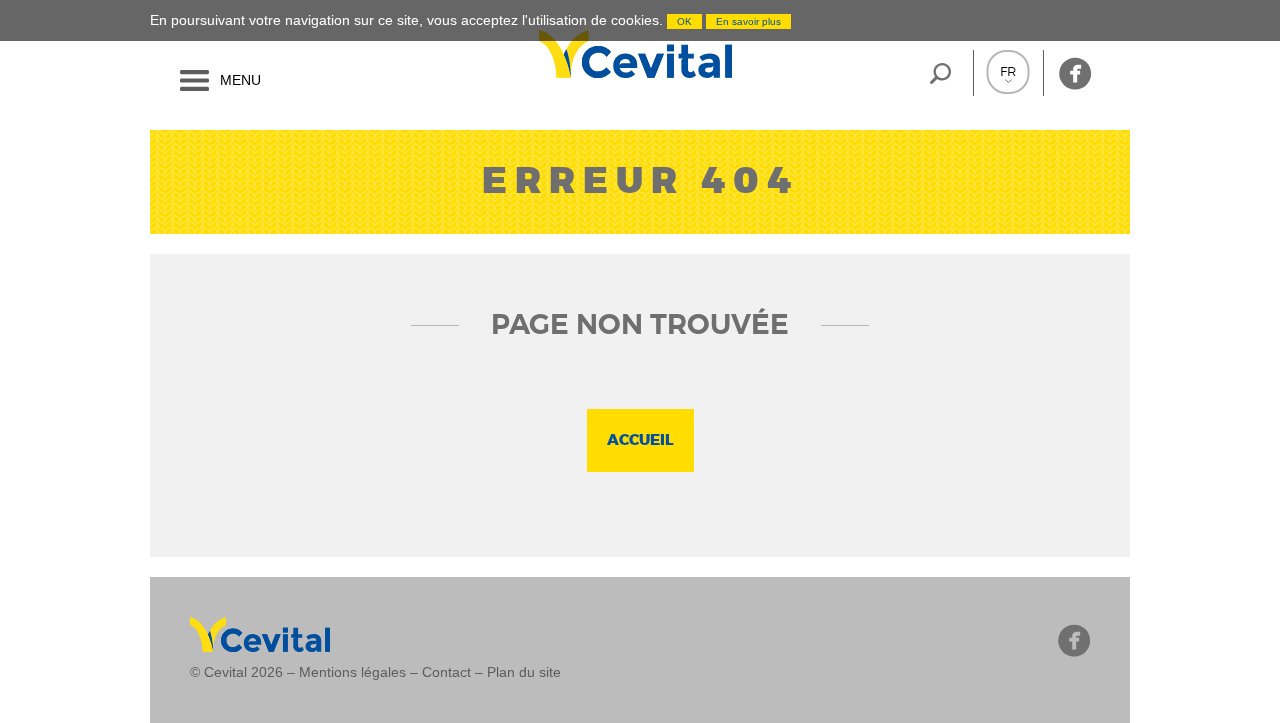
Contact (446, 672)
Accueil (640, 440)
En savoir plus (748, 21)
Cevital (533, 54)
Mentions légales (352, 672)
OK (684, 21)
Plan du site (524, 672)
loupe (940, 73)
